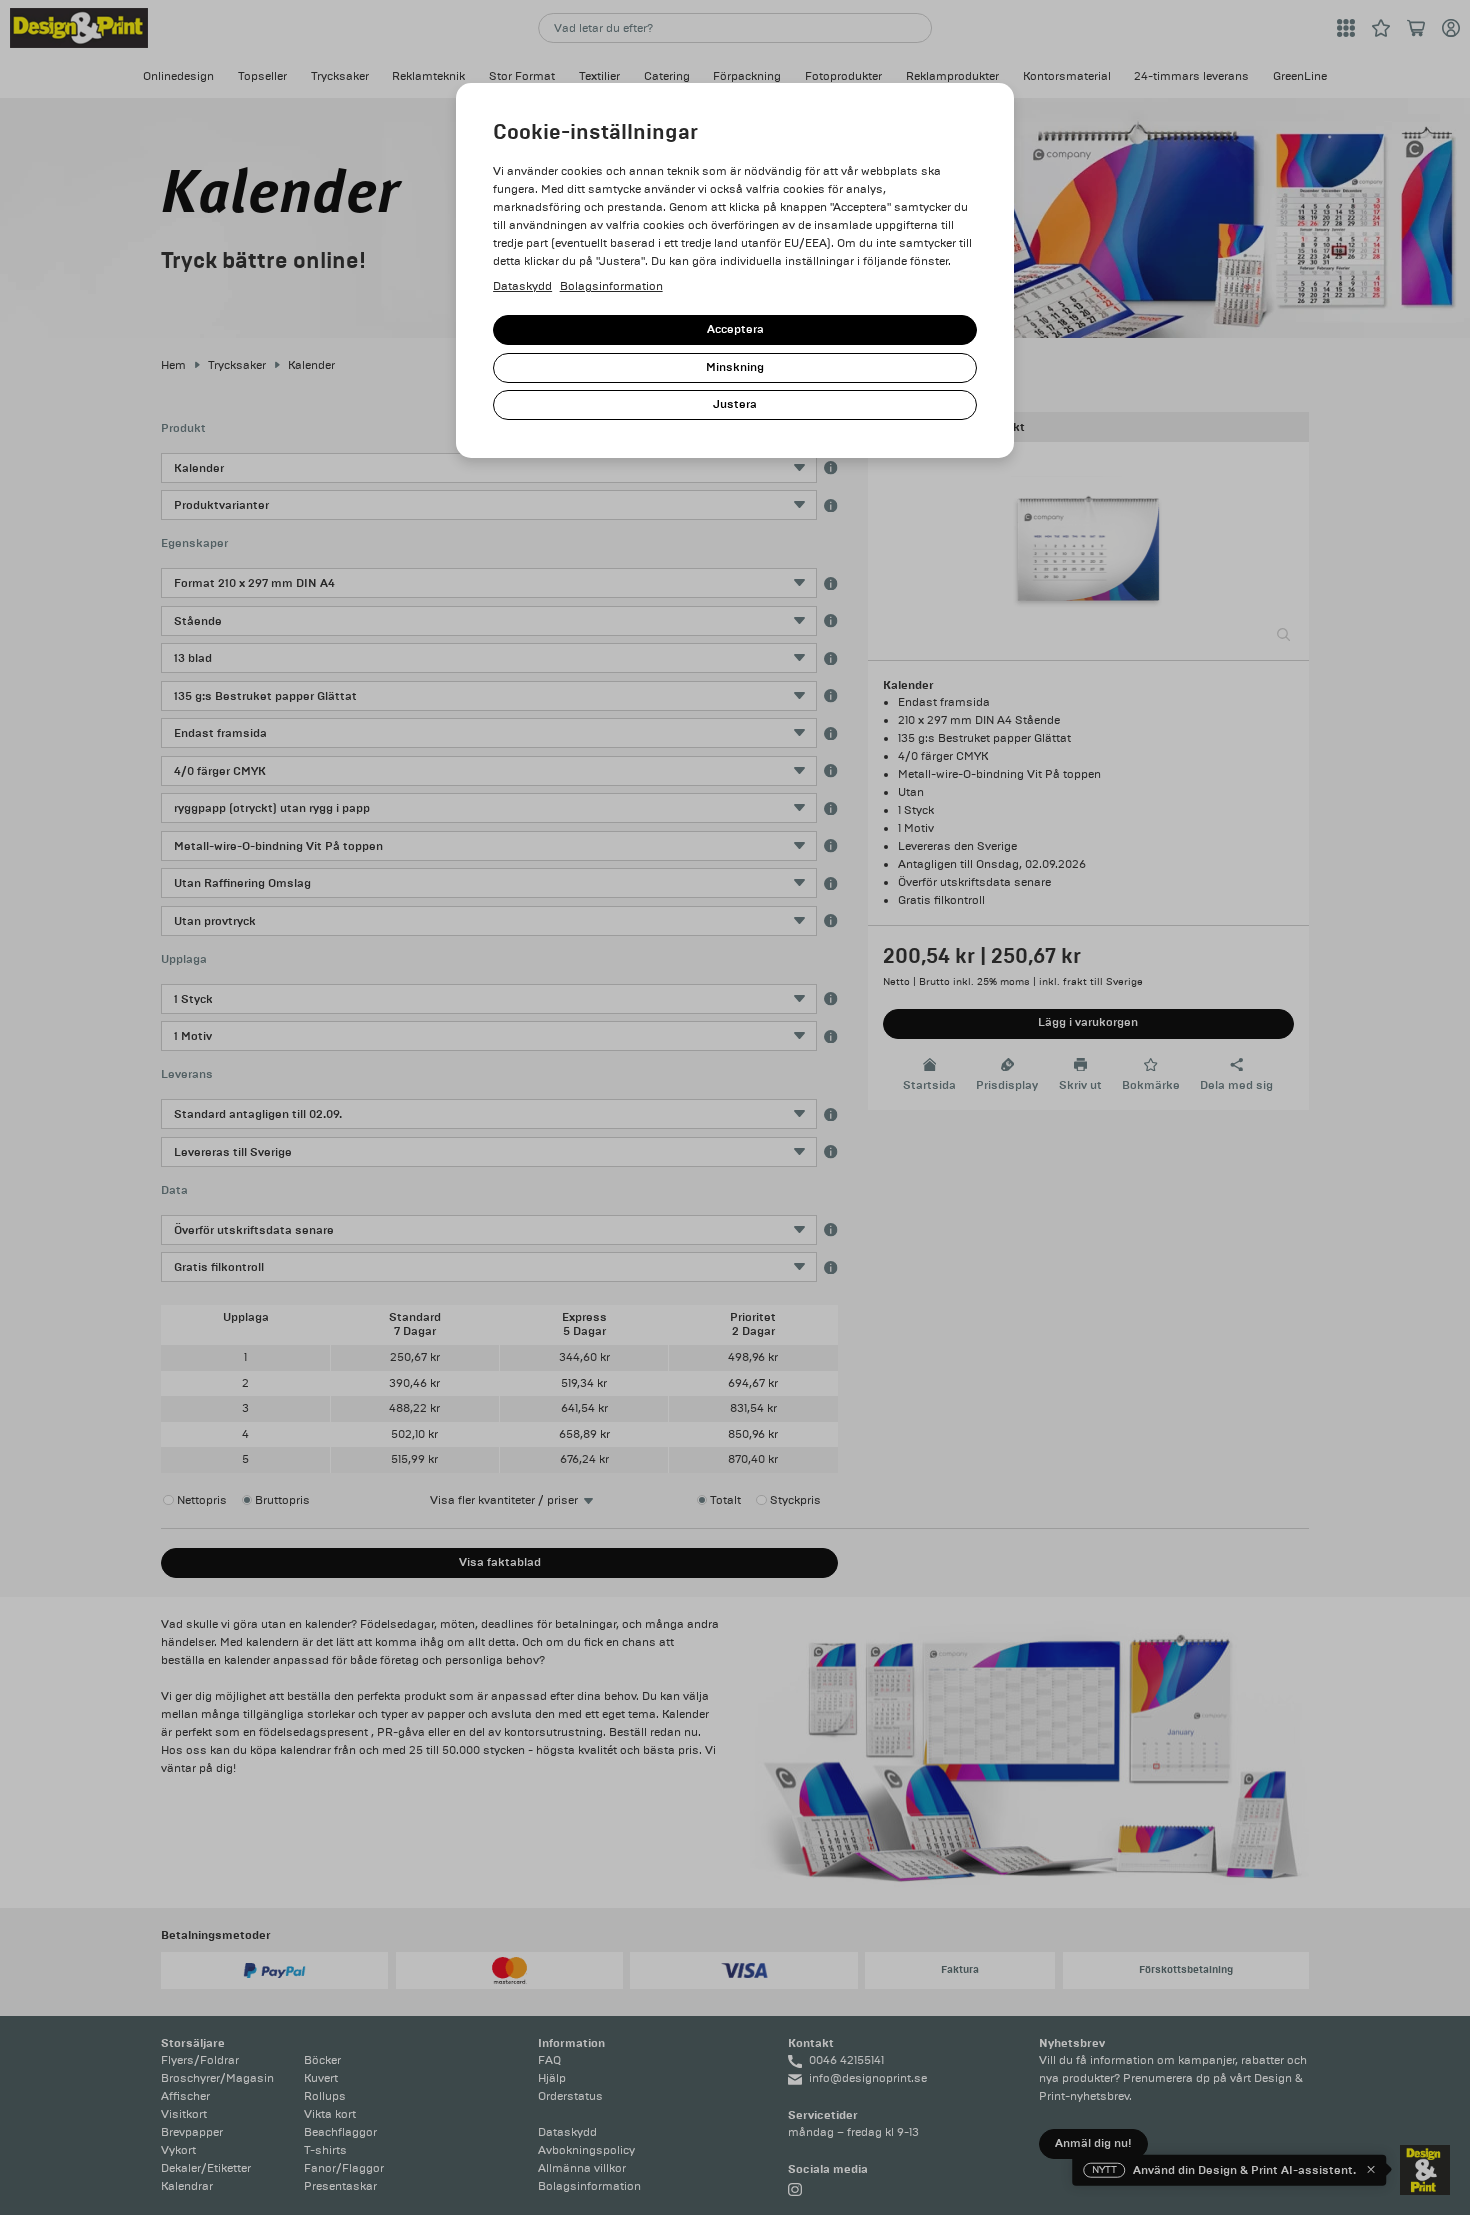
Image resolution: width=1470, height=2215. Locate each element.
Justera (735, 404)
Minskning (735, 367)
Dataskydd (522, 286)
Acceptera (735, 329)
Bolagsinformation (611, 286)
